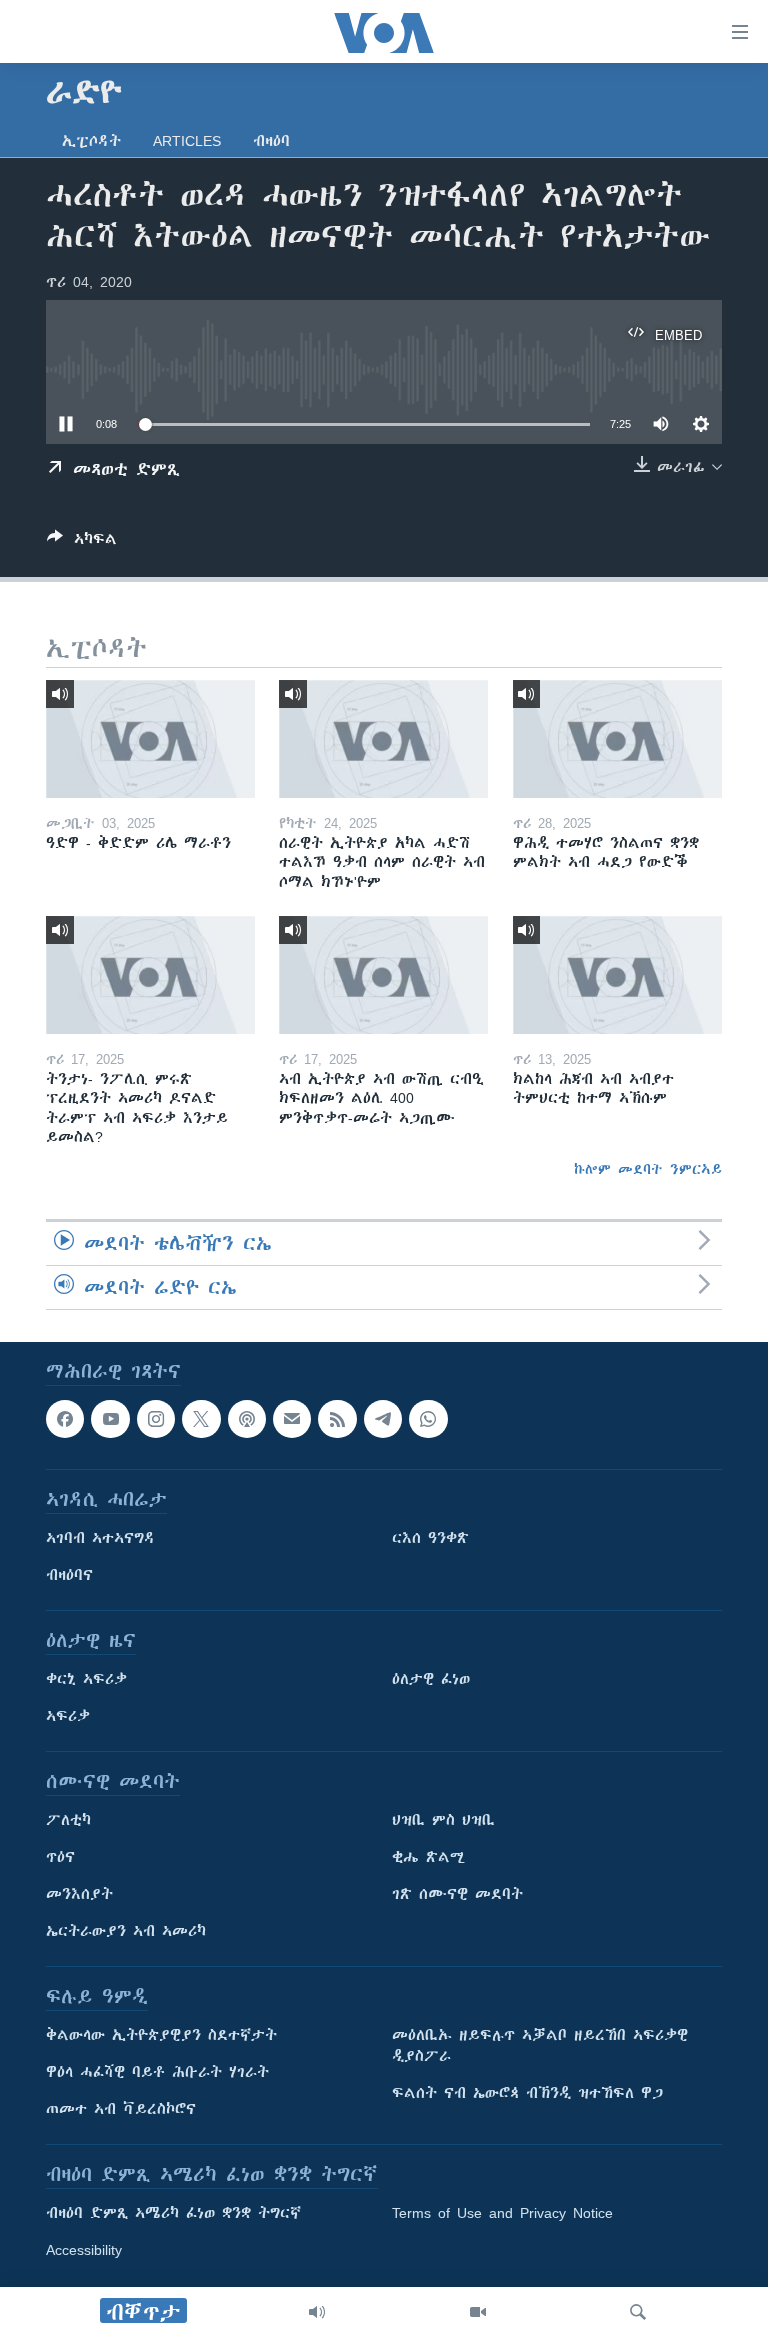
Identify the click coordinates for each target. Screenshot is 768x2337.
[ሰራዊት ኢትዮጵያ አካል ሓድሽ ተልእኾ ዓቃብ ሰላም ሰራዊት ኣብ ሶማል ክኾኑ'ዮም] (383, 739)
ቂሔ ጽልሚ (428, 1858)
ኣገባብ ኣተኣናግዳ (100, 1539)
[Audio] (317, 2312)
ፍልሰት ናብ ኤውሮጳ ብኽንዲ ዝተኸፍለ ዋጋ (527, 2094)
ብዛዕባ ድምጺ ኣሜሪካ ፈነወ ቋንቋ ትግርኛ (173, 2214)
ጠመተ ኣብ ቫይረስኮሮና (121, 2110)
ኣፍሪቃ (68, 1717)
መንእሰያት (79, 1895)
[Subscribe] (292, 1419)
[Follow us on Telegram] (383, 1419)
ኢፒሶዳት (91, 141)
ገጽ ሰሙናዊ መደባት (457, 1895)
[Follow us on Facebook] (65, 1419)
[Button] (82, 542)
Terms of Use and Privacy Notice (502, 2214)
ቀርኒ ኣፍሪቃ (86, 1680)
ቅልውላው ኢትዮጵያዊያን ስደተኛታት (161, 2036)
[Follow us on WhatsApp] (428, 1419)
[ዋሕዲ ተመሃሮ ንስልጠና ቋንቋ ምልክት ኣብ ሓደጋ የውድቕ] (617, 739)
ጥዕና (60, 1858)
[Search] (638, 2312)
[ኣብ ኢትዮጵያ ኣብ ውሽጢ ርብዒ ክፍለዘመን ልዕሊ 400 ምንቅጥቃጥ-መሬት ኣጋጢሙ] (383, 975)
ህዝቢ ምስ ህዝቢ (443, 1821)
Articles (187, 141)
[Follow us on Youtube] (110, 1419)
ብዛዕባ (271, 141)
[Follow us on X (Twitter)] (201, 1419)
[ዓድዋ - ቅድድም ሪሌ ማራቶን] (150, 739)
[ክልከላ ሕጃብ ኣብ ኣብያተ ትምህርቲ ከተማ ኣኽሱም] (617, 975)
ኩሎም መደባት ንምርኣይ (648, 1169)
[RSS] (337, 1419)
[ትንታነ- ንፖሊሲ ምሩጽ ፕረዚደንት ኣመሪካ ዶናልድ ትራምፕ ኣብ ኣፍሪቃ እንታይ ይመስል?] (150, 975)
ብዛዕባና (69, 1576)
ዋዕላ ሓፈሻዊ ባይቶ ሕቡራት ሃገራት (157, 2073)
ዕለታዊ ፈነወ (431, 1680)
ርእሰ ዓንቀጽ (430, 1539)
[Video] (478, 2312)
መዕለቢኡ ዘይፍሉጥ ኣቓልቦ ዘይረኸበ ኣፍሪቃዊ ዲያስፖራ (540, 2046)
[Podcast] (247, 1419)
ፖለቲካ (68, 1821)
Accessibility (84, 2251)
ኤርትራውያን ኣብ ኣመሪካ (126, 1932)
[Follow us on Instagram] (156, 1419)
